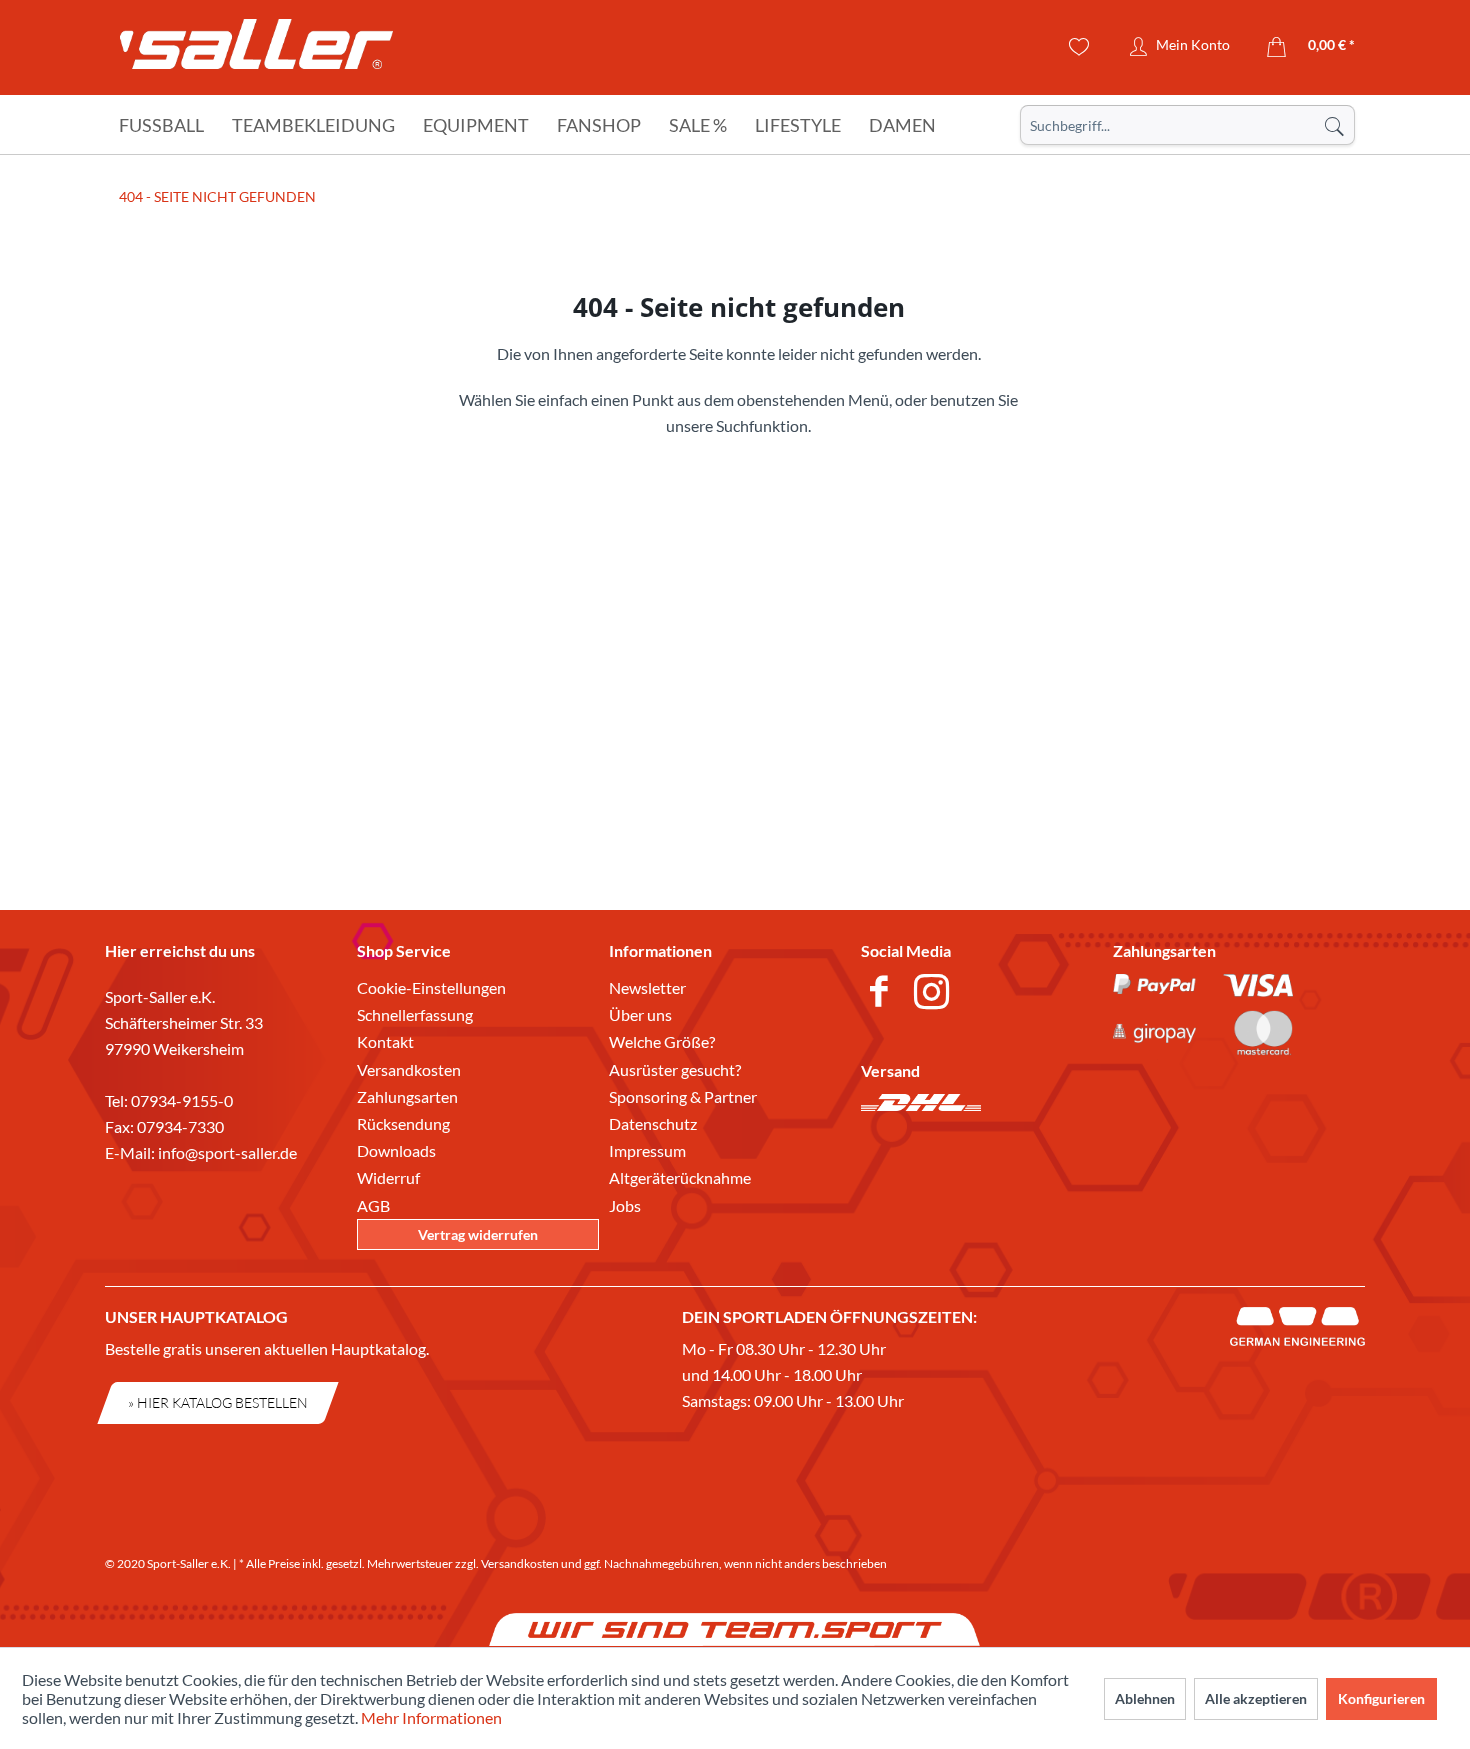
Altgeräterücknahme (680, 1177)
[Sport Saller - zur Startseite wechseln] (256, 50)
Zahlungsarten (407, 1096)
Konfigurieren (1381, 1698)
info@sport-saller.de (227, 1152)
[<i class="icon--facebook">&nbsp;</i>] (882, 994)
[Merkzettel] (1079, 47)
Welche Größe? (662, 1041)
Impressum (647, 1150)
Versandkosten (409, 1069)
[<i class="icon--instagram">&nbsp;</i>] (935, 994)
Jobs (625, 1205)
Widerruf (388, 1177)
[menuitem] (1187, 125)
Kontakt (385, 1041)
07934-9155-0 (182, 1100)
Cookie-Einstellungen (431, 987)
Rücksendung (403, 1123)
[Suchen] (1334, 125)
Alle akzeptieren (1256, 1698)
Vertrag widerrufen (478, 1234)
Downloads (396, 1150)
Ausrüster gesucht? (675, 1069)
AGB (373, 1205)
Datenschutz (653, 1123)
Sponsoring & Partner (683, 1096)
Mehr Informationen (431, 1717)
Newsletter (647, 987)
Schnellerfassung (415, 1014)
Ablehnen (1145, 1698)
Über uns (640, 1014)
